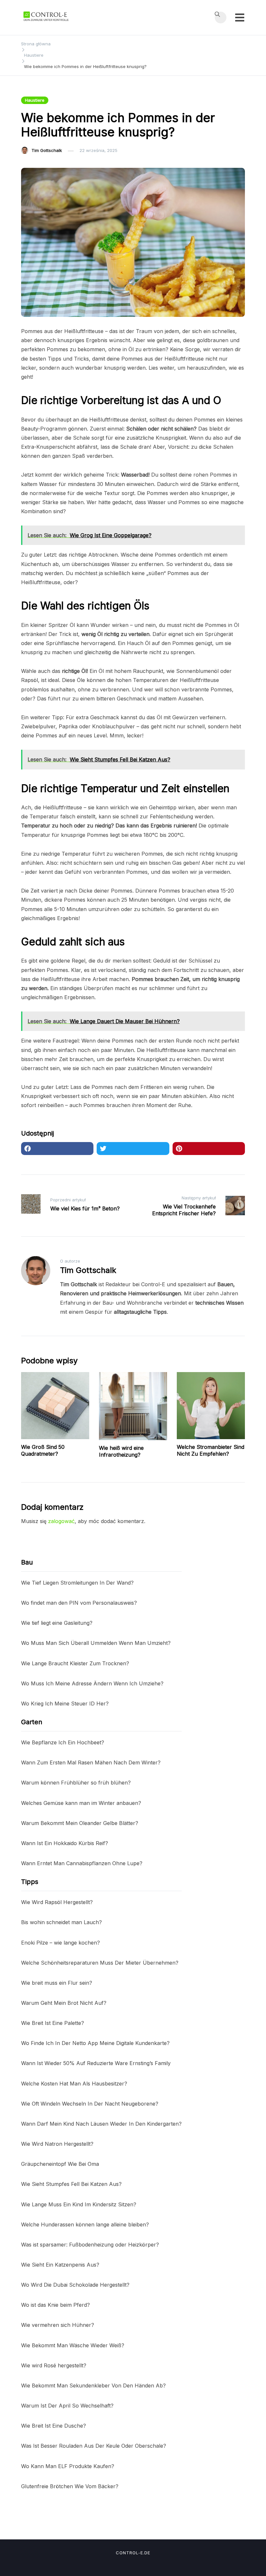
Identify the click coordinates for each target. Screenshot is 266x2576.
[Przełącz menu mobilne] (240, 17)
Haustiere (35, 100)
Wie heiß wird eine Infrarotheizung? (121, 1451)
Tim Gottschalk (47, 150)
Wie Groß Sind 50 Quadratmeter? (43, 1450)
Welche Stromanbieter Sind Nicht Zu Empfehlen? (211, 1450)
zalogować (61, 1521)
